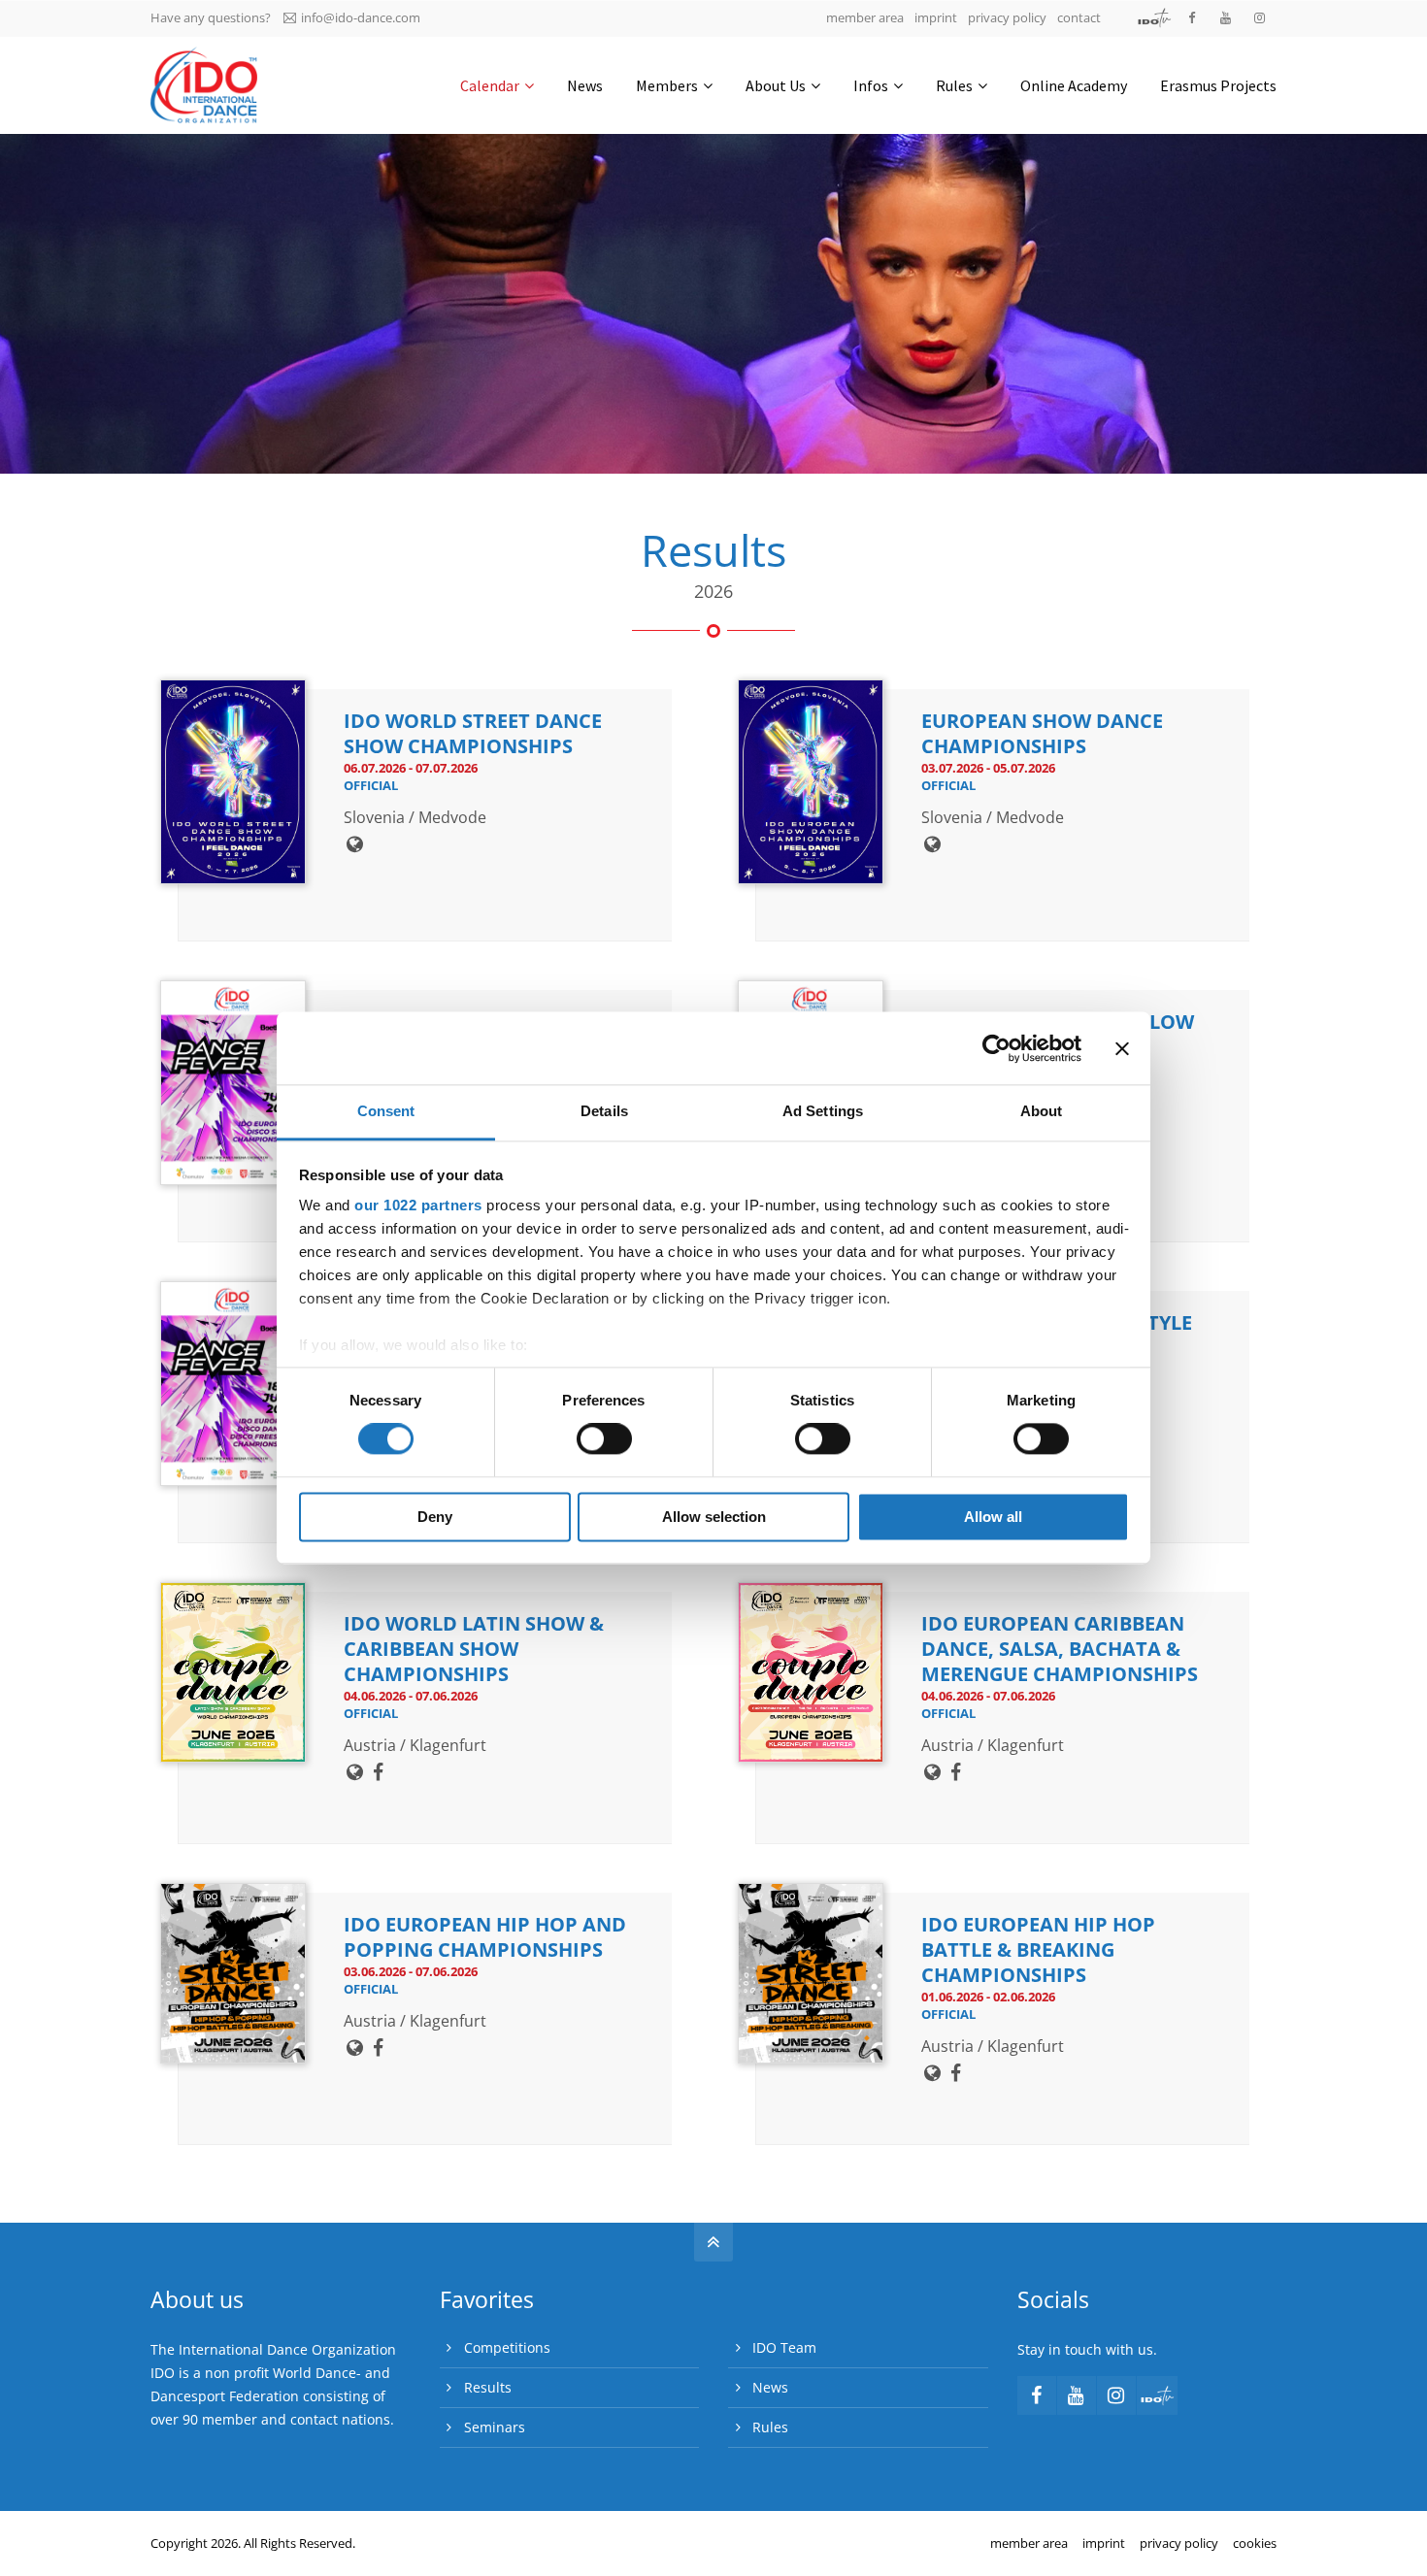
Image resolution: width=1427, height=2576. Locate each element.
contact (1079, 17)
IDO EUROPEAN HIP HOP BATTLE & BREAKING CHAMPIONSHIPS (1038, 1949)
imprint (936, 17)
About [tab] (1042, 1111)
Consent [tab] (386, 1111)
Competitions (507, 2347)
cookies (1255, 2543)
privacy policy (1007, 17)
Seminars (495, 2427)
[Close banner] (1122, 1048)
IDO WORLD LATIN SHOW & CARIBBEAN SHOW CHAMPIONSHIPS (474, 1649)
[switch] (604, 1439)
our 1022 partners (418, 1205)
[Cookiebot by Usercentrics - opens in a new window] (996, 1048)
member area (865, 17)
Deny (435, 1517)
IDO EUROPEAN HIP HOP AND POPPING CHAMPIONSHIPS (485, 1937)
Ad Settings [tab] (823, 1111)
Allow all (993, 1517)
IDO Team (784, 2347)
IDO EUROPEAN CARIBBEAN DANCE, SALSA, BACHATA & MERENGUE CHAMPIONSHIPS (1060, 1649)
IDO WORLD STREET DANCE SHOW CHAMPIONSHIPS (473, 733)
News (770, 2387)
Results (488, 2387)
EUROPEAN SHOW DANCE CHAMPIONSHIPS (1042, 733)
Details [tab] (604, 1111)
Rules (770, 2427)
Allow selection (714, 1517)
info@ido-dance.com (361, 17)
